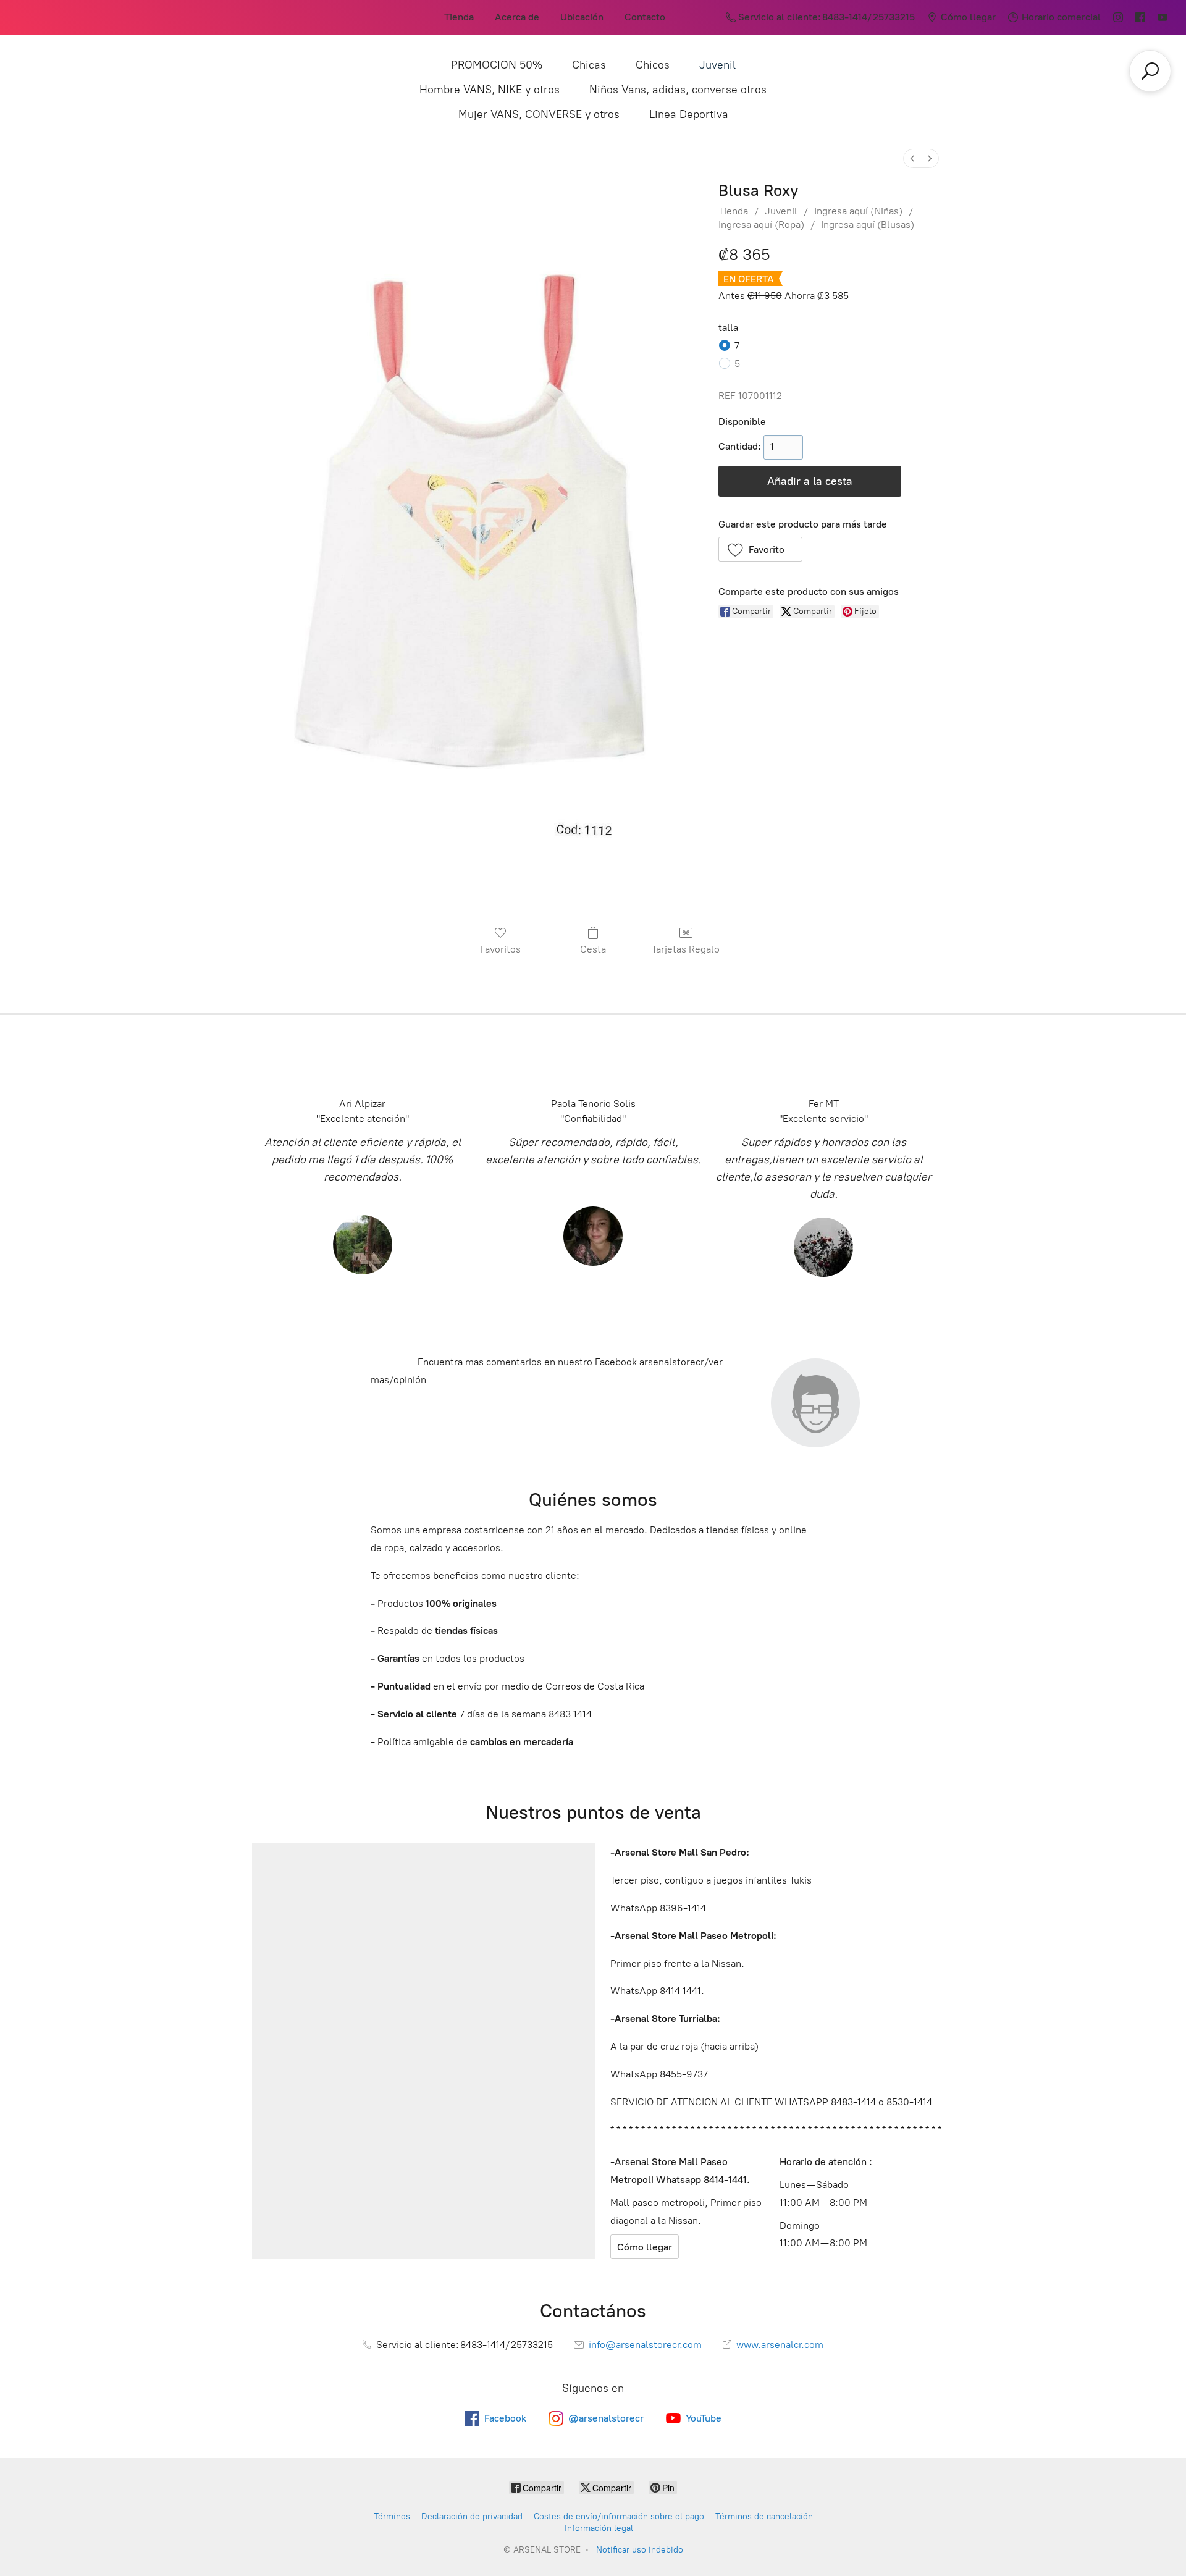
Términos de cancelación (764, 2516)
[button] (761, 549)
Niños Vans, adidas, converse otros (678, 90)
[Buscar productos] (1150, 71)
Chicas (589, 65)
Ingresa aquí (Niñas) (858, 211)
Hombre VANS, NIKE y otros (490, 90)
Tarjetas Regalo (686, 949)
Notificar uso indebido (640, 2550)
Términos (392, 2516)
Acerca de (517, 17)
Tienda (459, 17)
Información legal (599, 2528)
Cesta (593, 949)
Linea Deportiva (689, 114)
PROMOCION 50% (497, 65)
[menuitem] (912, 158)
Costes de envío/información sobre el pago (619, 2516)
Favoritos (500, 949)
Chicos (653, 65)
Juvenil (717, 65)
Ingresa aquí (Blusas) (868, 225)
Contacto (645, 17)
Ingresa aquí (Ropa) (761, 225)
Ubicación (582, 17)
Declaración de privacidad (472, 2516)
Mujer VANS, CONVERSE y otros (539, 114)
